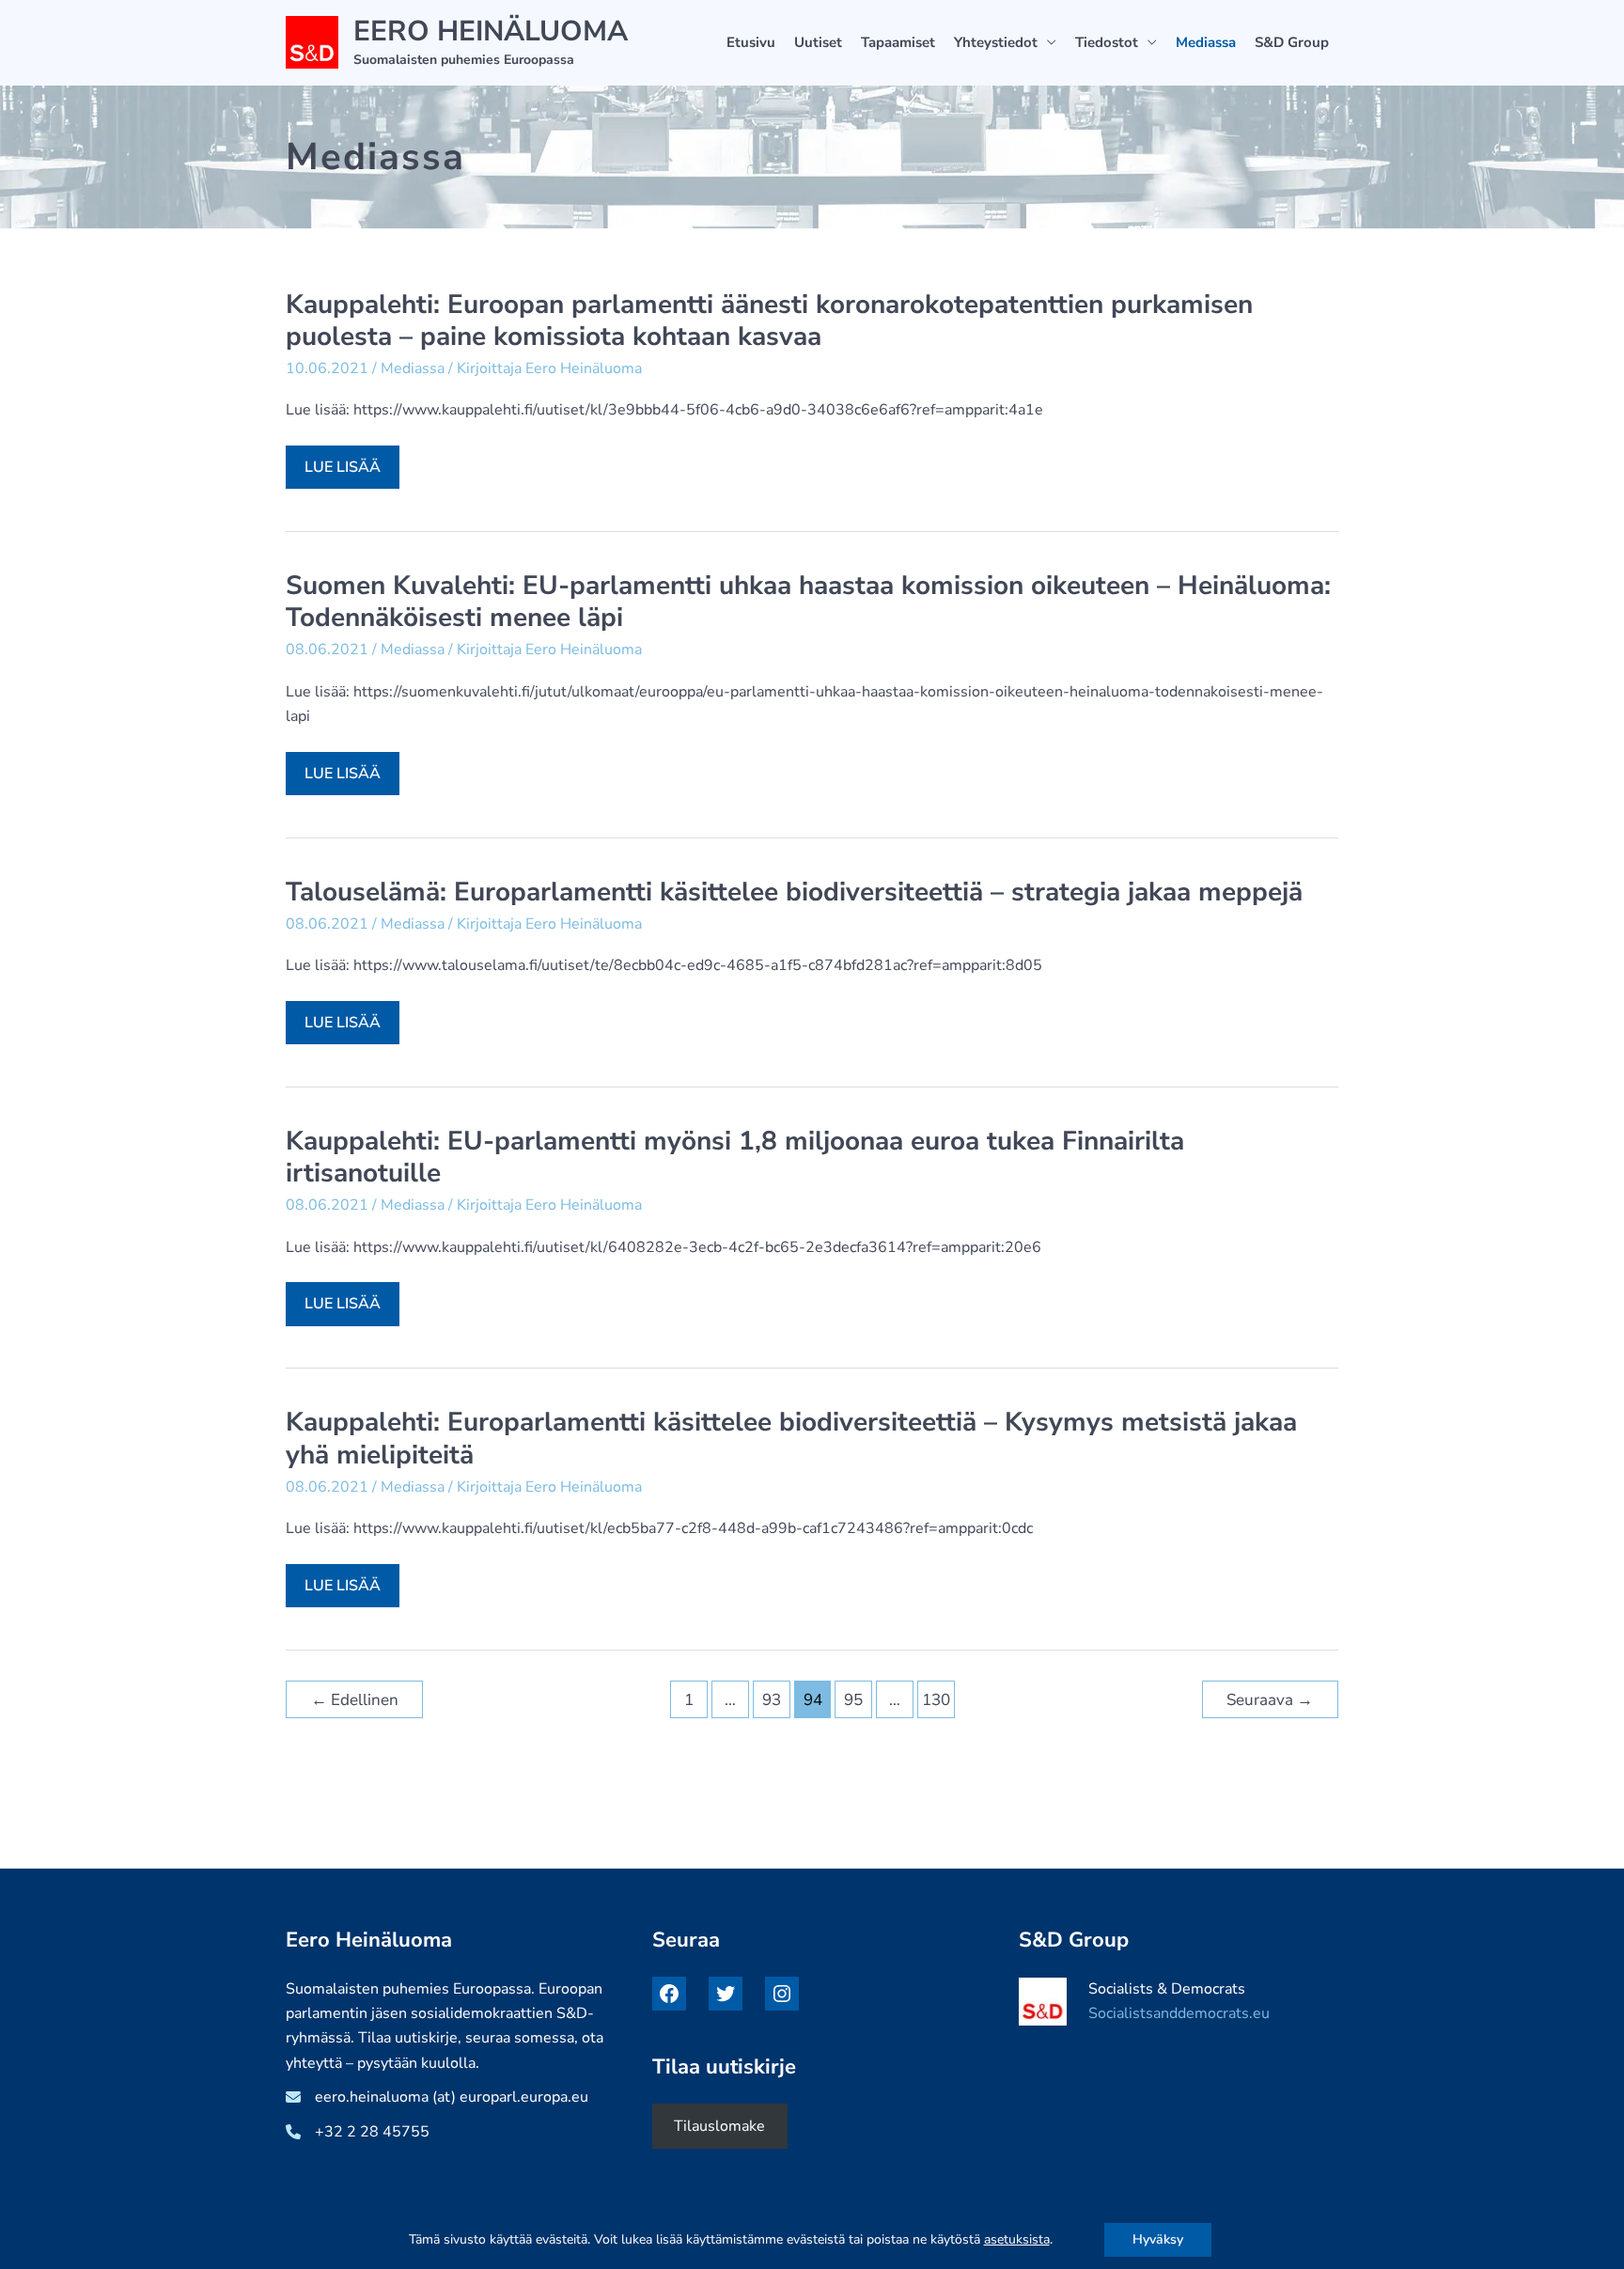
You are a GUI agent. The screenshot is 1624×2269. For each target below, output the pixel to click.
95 (853, 1700)
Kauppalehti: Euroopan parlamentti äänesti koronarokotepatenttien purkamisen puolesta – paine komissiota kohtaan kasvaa (769, 321)
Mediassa (1206, 42)
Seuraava (1270, 1700)
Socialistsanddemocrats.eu (1179, 2013)
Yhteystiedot (996, 42)
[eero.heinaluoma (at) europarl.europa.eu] (437, 2097)
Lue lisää (351, 472)
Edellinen (355, 1700)
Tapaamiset (898, 42)
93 (772, 1700)
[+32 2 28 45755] (358, 2132)
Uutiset (818, 42)
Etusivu (751, 42)
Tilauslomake (719, 2126)
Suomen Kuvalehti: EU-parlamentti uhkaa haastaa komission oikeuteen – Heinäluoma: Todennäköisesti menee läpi (808, 602)
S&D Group (1292, 42)
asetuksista (1017, 2240)
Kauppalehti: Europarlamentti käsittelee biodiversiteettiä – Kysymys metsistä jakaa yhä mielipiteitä (791, 1438)
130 (936, 1700)
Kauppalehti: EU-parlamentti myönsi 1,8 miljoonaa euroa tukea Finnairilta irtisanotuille (735, 1157)
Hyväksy (1158, 2239)
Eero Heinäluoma (491, 31)
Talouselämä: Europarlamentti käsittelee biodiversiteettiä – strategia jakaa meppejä (794, 892)
